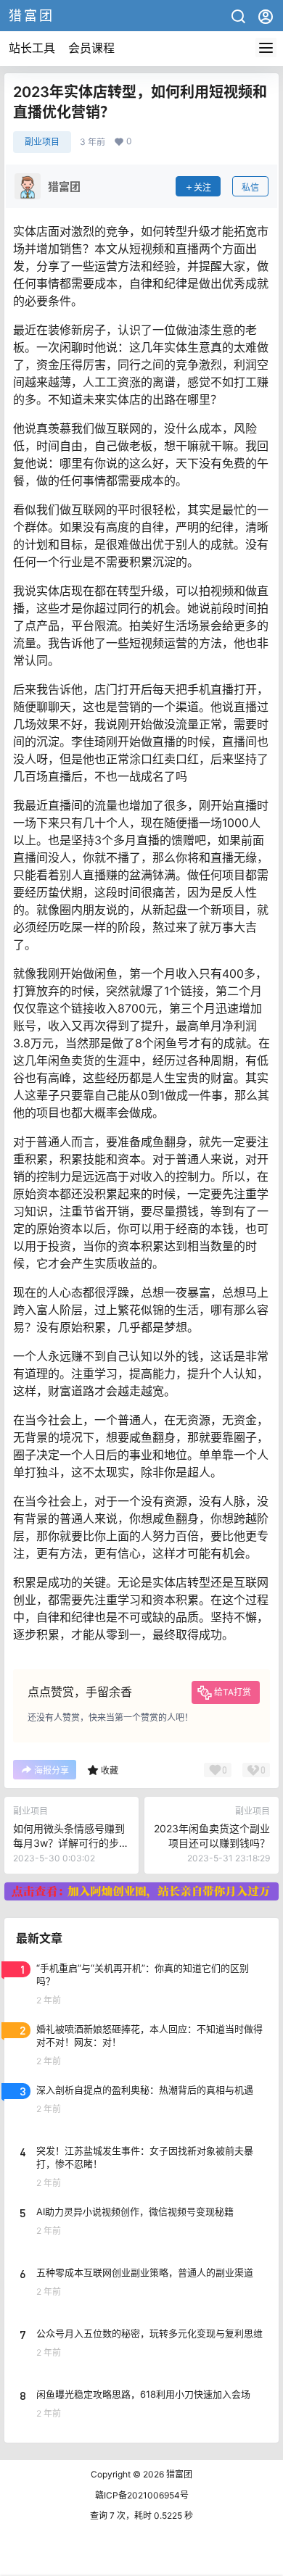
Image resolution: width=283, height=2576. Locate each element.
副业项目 (42, 142)
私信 (250, 187)
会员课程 (91, 48)
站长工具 (32, 48)
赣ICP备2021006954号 (142, 2495)
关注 (202, 187)
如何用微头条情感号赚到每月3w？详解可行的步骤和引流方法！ (71, 1842)
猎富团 (178, 2474)
